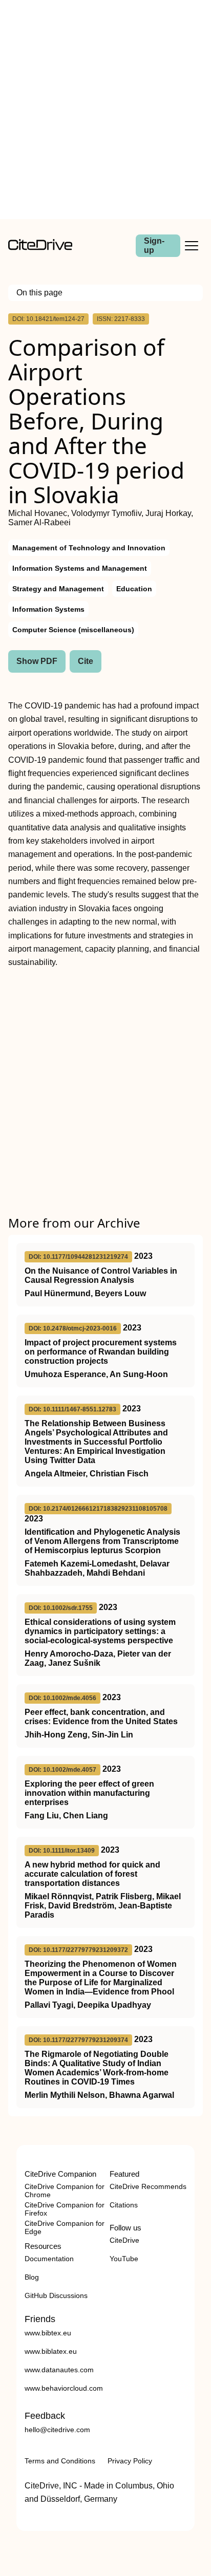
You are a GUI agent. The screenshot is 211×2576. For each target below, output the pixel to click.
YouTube (124, 2259)
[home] (40, 248)
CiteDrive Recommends (148, 2186)
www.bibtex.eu (48, 2333)
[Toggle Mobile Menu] (192, 246)
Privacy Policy (130, 2461)
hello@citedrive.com (57, 2430)
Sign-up (154, 245)
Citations (124, 2205)
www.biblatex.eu (51, 2351)
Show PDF (37, 661)
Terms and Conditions (60, 2461)
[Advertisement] (105, 110)
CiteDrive (124, 2240)
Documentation (49, 2259)
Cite (86, 661)
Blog (32, 2277)
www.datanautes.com (59, 2370)
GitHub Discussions (56, 2295)
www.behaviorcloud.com (64, 2388)
